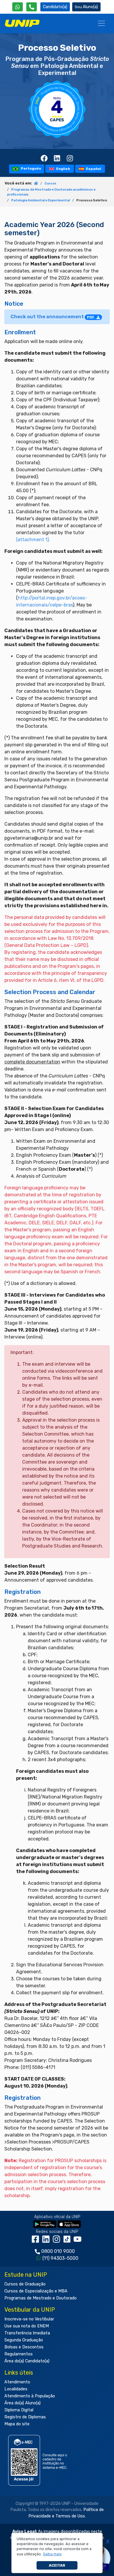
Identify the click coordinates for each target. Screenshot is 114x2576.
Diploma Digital (19, 2410)
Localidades (16, 2389)
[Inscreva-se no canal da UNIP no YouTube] (78, 2241)
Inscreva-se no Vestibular (29, 2319)
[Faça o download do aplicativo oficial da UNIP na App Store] (69, 2224)
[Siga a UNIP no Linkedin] (47, 2241)
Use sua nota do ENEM (27, 2326)
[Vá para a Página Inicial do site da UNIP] (22, 23)
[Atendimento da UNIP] (32, 7)
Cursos (50, 183)
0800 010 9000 (58, 2251)
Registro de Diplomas (25, 2417)
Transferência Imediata (27, 2333)
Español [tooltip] (93, 169)
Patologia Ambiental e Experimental (40, 200)
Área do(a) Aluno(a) (23, 2403)
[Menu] (101, 23)
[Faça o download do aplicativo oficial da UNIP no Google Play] (45, 2224)
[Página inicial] (36, 184)
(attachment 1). (33, 540)
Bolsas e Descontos (24, 2347)
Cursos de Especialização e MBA (36, 2291)
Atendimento (17, 2382)
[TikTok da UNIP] (68, 2241)
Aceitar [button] (57, 2565)
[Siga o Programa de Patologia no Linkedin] (57, 158)
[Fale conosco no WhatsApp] (18, 7)
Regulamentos (19, 2354)
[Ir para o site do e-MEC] (39, 2460)
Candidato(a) (55, 7)
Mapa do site (17, 2424)
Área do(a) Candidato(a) (27, 2361)
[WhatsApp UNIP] (18, 7)
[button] (52, 2554)
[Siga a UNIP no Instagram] (58, 2241)
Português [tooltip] (31, 169)
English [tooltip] (63, 169)
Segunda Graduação (24, 2340)
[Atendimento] (32, 7)
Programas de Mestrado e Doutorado (40, 2298)
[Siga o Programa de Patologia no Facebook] (44, 158)
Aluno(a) (90, 7)
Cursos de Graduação (25, 2284)
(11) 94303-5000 (60, 2258)
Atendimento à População (30, 2396)
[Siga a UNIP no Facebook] (37, 2241)
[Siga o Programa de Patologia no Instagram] (70, 158)
